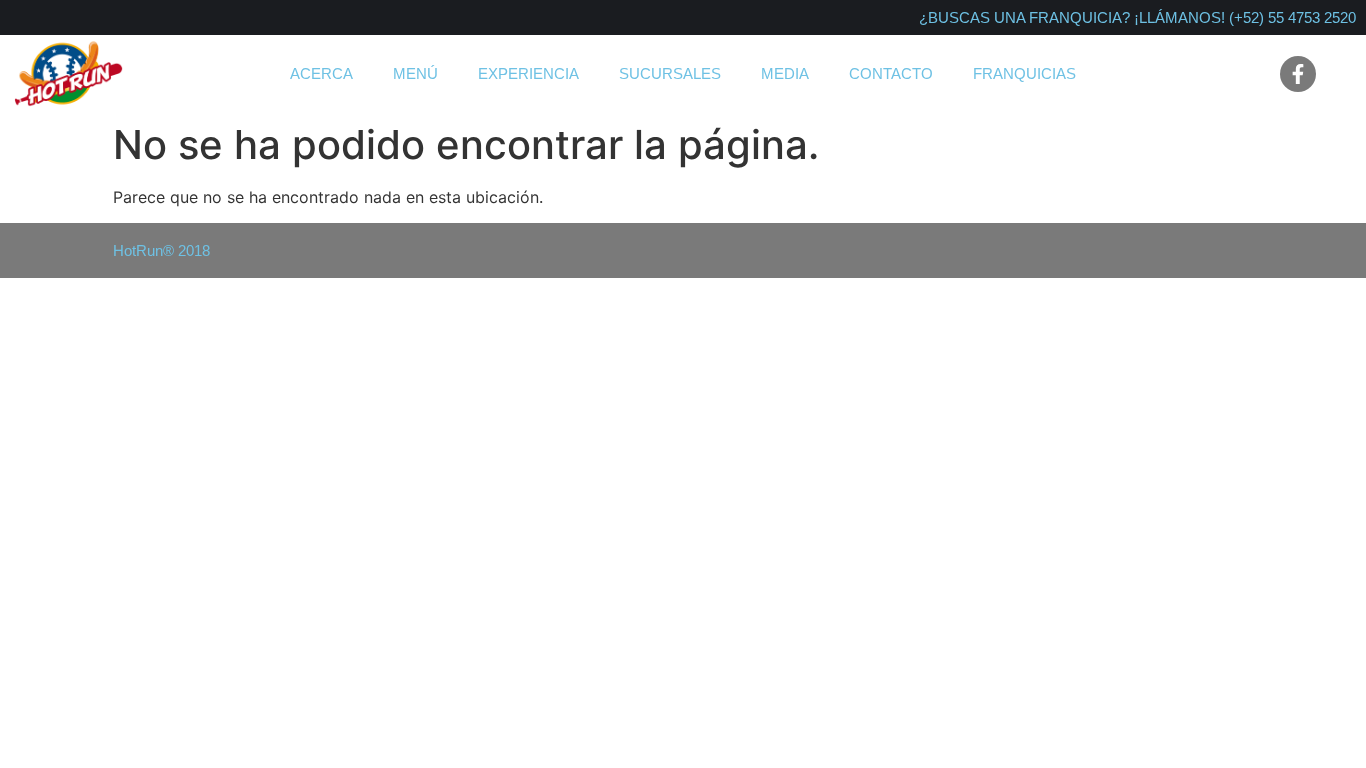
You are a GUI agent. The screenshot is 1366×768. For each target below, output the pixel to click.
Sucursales (670, 73)
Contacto (891, 73)
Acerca (321, 73)
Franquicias (1024, 73)
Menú (415, 73)
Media (785, 73)
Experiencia (528, 73)
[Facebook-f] (1298, 74)
